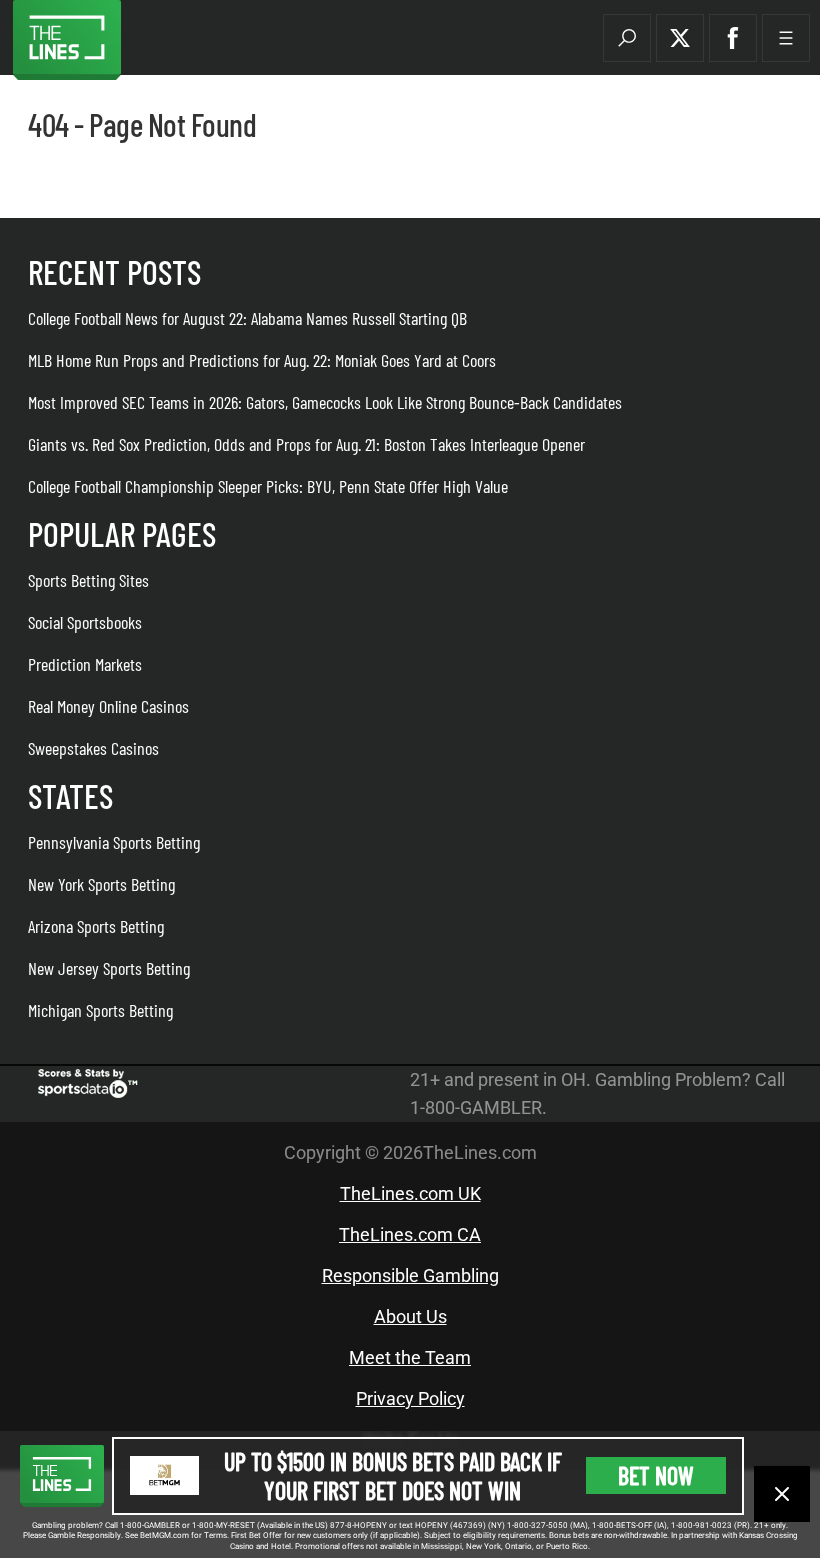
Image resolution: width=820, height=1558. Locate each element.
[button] (627, 38)
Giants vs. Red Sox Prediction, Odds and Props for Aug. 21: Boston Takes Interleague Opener (306, 444)
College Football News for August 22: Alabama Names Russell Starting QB (247, 318)
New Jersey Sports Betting (109, 968)
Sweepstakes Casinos (93, 748)
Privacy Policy (410, 1398)
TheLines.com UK (410, 1193)
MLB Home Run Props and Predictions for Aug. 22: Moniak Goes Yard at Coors (262, 360)
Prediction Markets (85, 664)
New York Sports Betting (101, 884)
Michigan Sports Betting (100, 1010)
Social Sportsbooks (85, 622)
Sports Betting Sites (88, 580)
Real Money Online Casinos (108, 706)
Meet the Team (410, 1357)
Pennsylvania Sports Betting (114, 842)
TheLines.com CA (410, 1234)
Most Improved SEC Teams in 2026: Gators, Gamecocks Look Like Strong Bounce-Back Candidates (325, 402)
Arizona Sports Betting (96, 926)
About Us (410, 1316)
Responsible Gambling (410, 1275)
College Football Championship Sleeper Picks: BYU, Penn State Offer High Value (268, 486)
